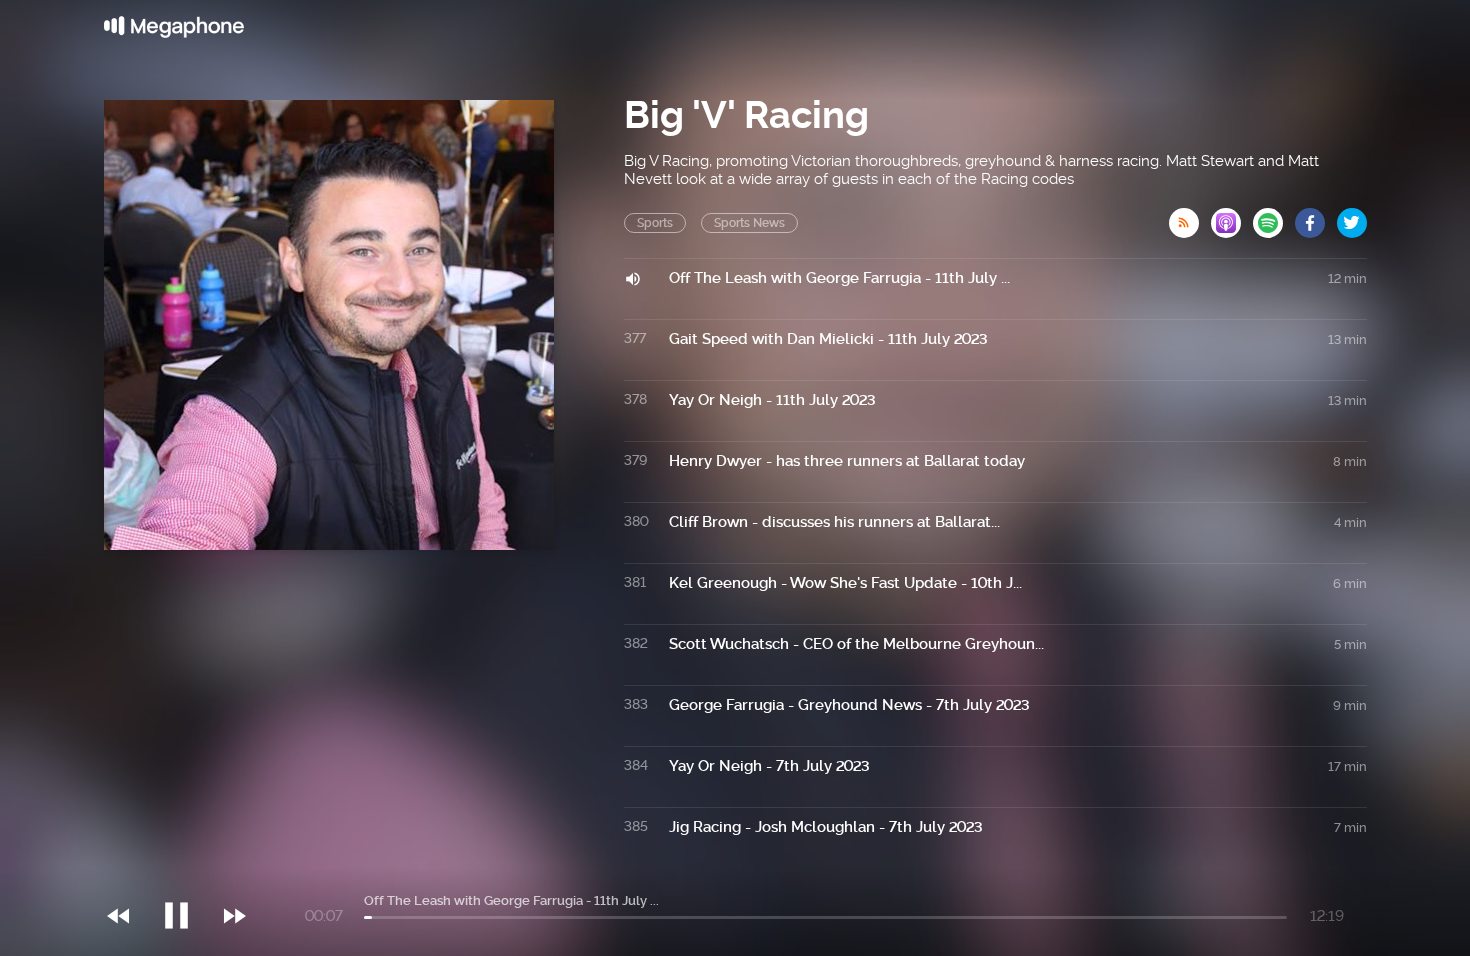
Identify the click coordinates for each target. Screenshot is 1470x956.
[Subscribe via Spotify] (1274, 217)
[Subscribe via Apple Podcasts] (1232, 217)
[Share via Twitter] (1352, 217)
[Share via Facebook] (1316, 217)
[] (186, 875)
